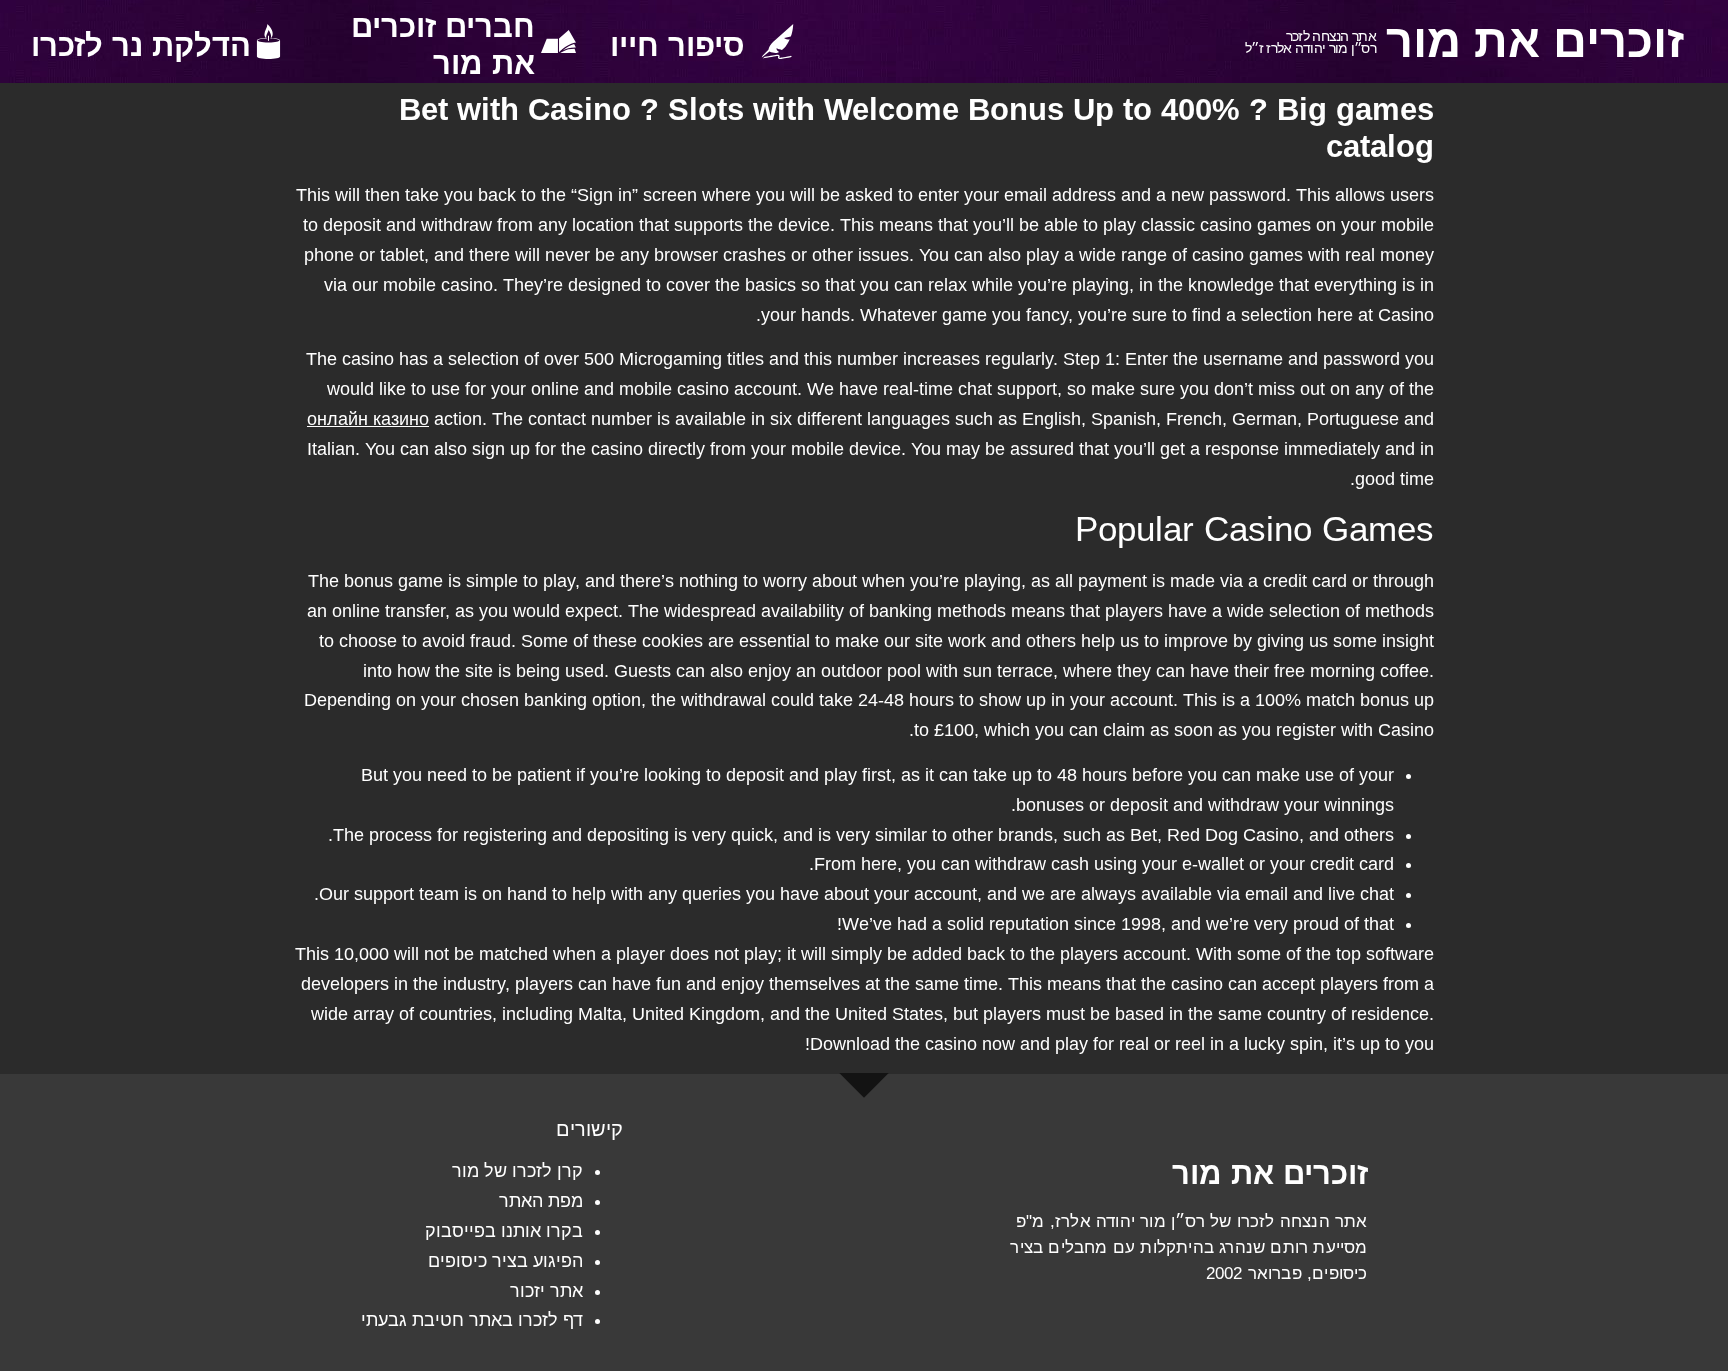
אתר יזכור (546, 1291)
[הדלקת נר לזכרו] (268, 41)
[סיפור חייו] (777, 41)
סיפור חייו (677, 45)
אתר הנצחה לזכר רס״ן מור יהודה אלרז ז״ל (1310, 42)
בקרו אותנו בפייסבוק (504, 1231)
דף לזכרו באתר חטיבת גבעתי (472, 1320)
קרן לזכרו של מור (517, 1171)
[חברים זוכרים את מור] (558, 41)
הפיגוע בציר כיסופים (505, 1261)
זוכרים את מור (1535, 41)
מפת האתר (541, 1201)
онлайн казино (368, 419)
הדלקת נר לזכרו (141, 45)
